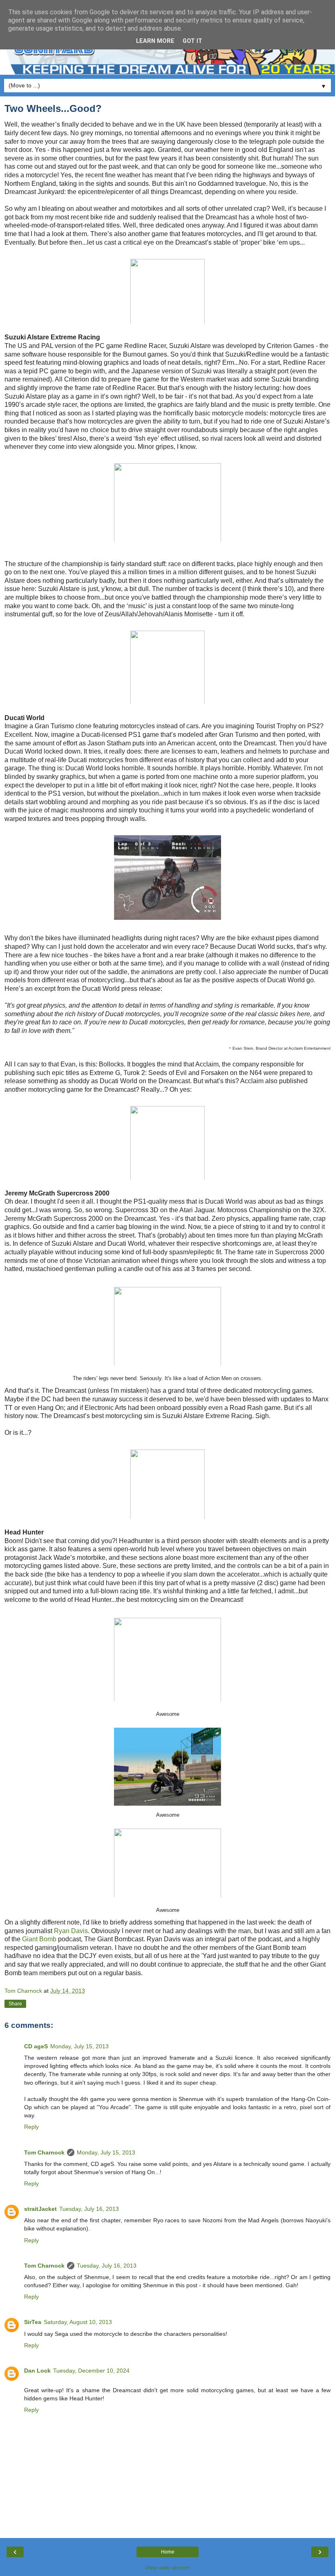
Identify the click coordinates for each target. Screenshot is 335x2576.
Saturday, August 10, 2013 (78, 2322)
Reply (31, 2127)
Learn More (155, 41)
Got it (192, 41)
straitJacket (40, 2209)
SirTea (33, 2322)
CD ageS (36, 2046)
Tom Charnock (44, 2152)
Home (168, 2552)
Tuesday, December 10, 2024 (91, 2371)
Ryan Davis (71, 1931)
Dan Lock (37, 2371)
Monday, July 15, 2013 (79, 2046)
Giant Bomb (39, 1939)
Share (15, 2004)
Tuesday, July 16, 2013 (89, 2209)
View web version (167, 2567)
